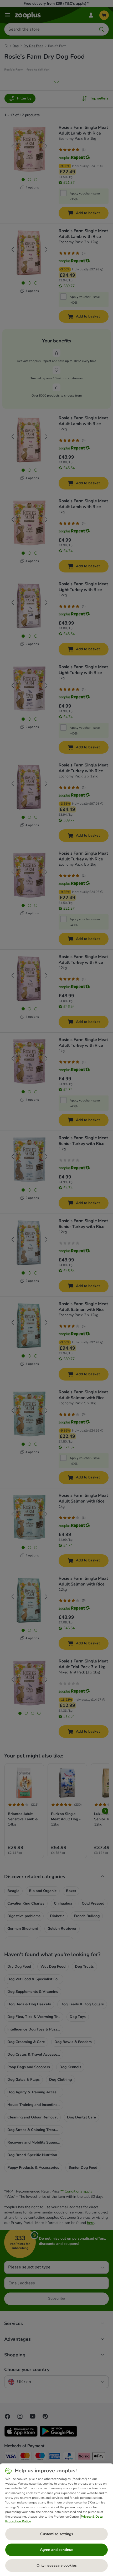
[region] (56, 2520)
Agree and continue (57, 2550)
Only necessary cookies (57, 2565)
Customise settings (57, 2534)
